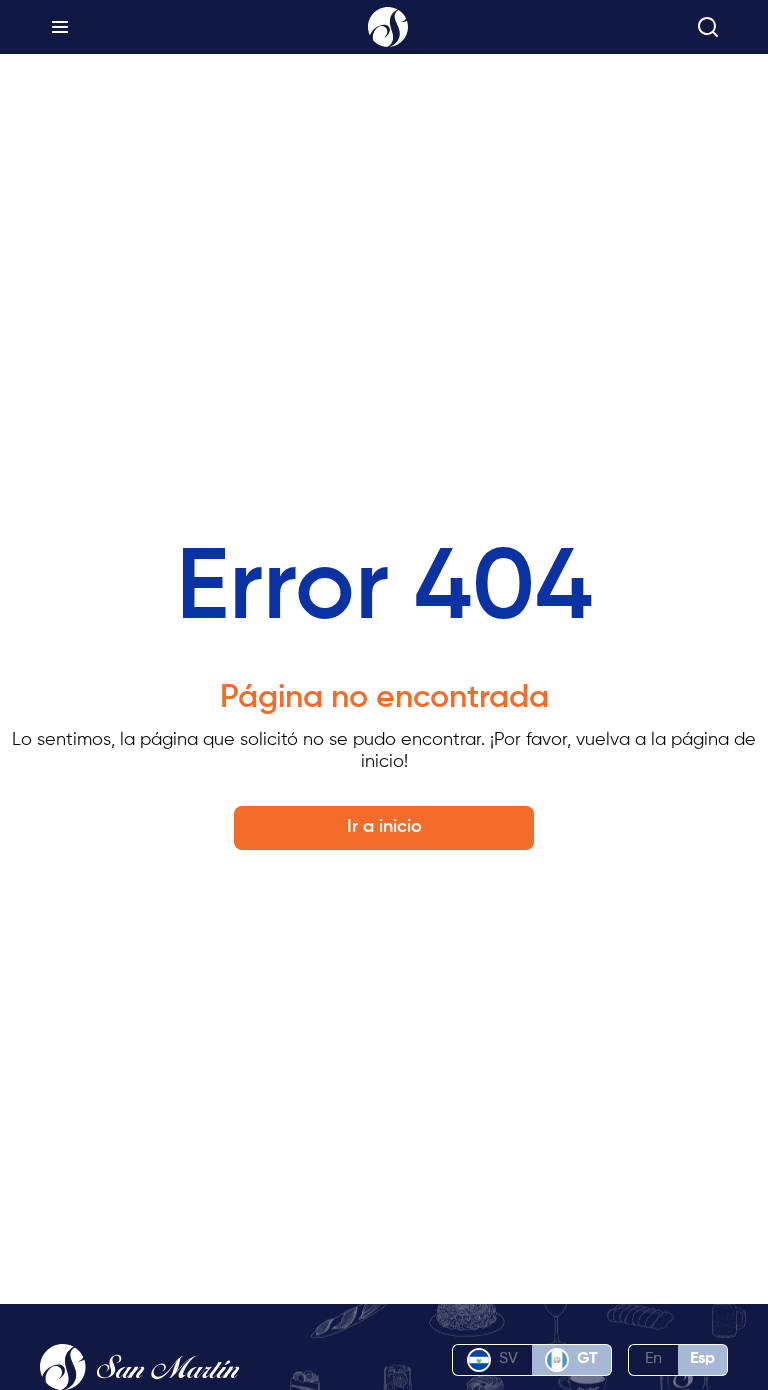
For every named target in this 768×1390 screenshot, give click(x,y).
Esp (702, 1359)
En (653, 1359)
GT (587, 1359)
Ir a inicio (384, 827)
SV (508, 1359)
